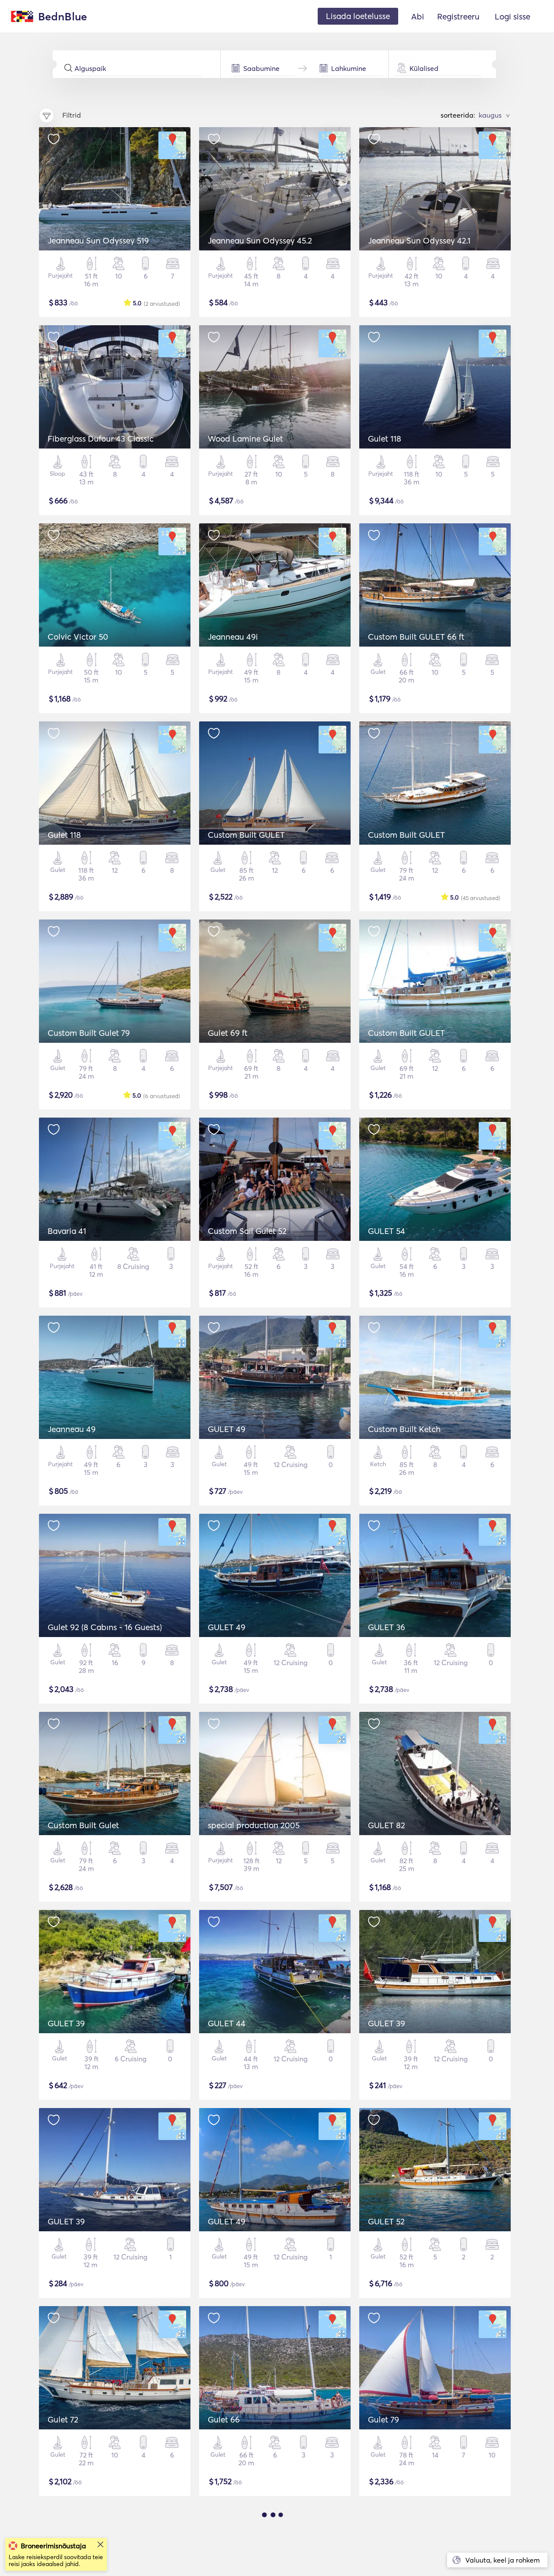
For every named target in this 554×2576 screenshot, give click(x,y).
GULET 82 (387, 1825)
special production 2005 (254, 1825)
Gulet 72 (63, 2419)
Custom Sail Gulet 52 (247, 1231)
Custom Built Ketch (404, 1429)
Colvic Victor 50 (78, 637)
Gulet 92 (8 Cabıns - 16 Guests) (105, 1627)
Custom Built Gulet (83, 1825)
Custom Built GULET (246, 835)
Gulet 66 (224, 2419)
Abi (418, 16)
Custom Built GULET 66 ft (416, 637)
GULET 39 (66, 2023)
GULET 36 (387, 1627)
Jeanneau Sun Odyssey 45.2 (260, 240)
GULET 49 (227, 1429)
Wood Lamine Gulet (245, 439)
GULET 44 (227, 2023)
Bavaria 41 (67, 1231)
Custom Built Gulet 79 (89, 1033)
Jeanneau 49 (72, 1429)
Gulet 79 (383, 2419)
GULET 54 (387, 1231)
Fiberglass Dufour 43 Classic (101, 439)
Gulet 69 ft (228, 1033)
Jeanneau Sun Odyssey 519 (98, 240)
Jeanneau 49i (233, 637)
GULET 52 (386, 2221)
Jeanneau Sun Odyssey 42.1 (419, 240)
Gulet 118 (385, 439)
